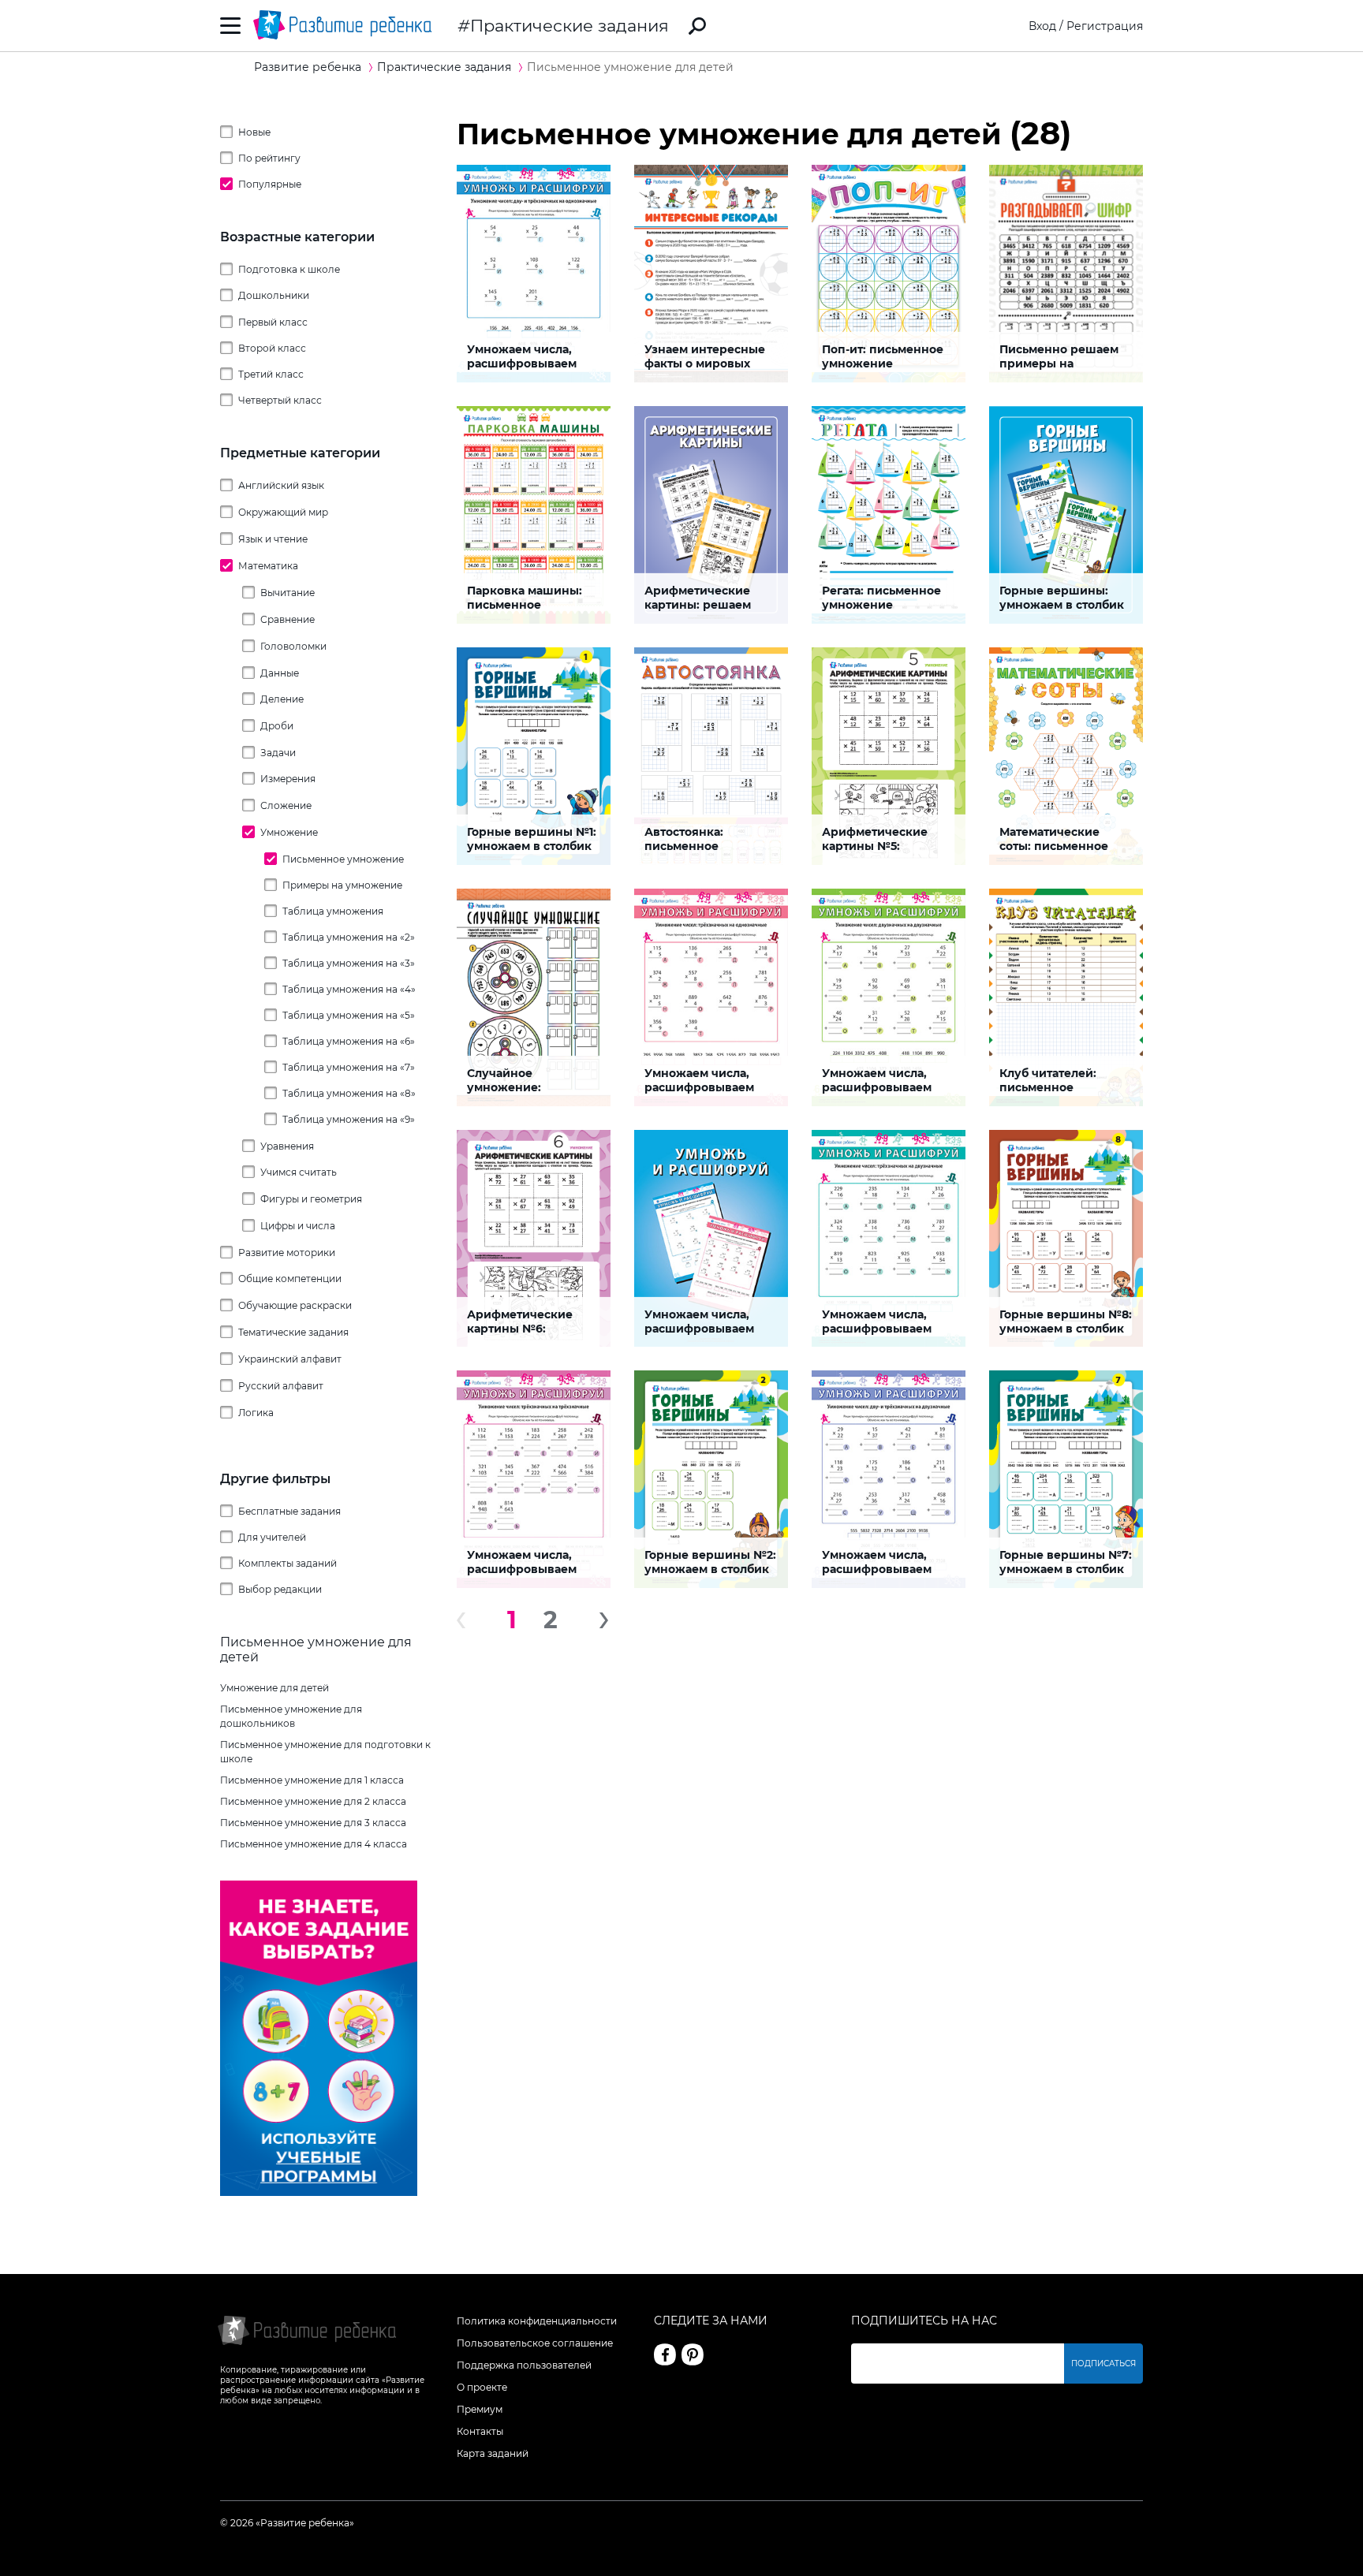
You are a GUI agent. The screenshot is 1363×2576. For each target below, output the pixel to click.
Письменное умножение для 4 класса (314, 1844)
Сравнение (288, 619)
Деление (282, 699)
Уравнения (287, 1146)
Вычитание (288, 593)
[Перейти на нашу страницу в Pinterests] (693, 2354)
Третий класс (271, 374)
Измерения (288, 779)
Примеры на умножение (342, 885)
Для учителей (272, 1537)
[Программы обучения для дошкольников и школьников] (319, 2192)
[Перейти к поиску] (697, 26)
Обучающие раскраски (295, 1305)
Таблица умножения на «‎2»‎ (349, 937)
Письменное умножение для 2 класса (313, 1801)
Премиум (480, 2409)
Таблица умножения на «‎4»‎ (349, 989)
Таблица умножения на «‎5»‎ (349, 1015)
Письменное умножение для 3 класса (313, 1823)
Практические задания (569, 26)
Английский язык (281, 485)
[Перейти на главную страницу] (342, 26)
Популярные (270, 184)
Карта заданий (493, 2453)
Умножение (289, 832)
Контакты (480, 2431)
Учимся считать (299, 1172)
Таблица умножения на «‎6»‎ (349, 1041)
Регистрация (1105, 26)
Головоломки (293, 646)
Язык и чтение (273, 539)
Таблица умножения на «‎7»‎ (349, 1067)
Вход (1042, 26)
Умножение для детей (274, 1688)
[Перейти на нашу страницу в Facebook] (665, 2354)
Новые (254, 132)
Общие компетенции (290, 1279)
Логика (256, 1413)
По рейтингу (269, 158)
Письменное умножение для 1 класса (312, 1780)
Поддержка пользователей (524, 2365)
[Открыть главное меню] (231, 26)
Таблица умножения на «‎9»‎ (349, 1119)
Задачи (278, 753)
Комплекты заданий (288, 1563)
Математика (268, 566)
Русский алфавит (281, 1386)
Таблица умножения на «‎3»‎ (349, 963)
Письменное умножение (343, 859)
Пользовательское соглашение (535, 2343)
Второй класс (272, 348)
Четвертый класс (280, 400)
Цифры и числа (298, 1226)
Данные (280, 673)
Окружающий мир (283, 512)
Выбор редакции (280, 1589)
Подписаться (1103, 2364)
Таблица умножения (333, 911)
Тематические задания (293, 1332)
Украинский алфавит (290, 1359)
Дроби (277, 726)
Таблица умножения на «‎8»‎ (349, 1093)
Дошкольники (274, 295)
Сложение (286, 805)
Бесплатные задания (289, 1511)
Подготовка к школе (289, 269)
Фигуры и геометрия (311, 1199)
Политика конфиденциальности (537, 2321)
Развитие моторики (287, 1253)
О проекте (482, 2387)
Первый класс (273, 322)
